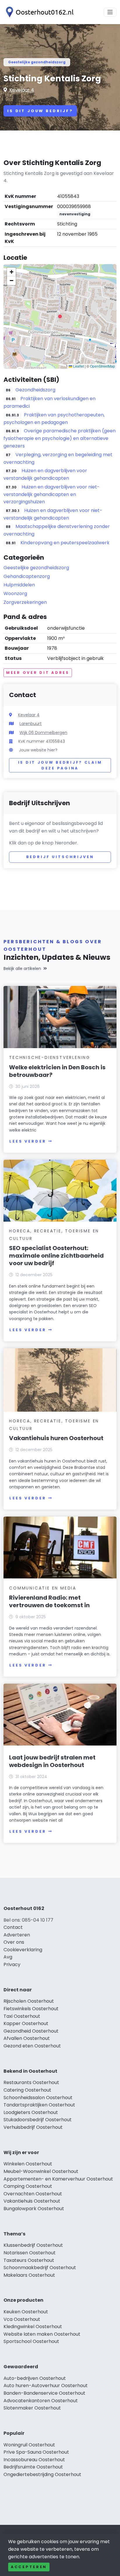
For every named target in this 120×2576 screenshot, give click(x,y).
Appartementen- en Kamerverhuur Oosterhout (58, 2179)
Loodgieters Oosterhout (31, 2112)
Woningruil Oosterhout (29, 2445)
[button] (60, 316)
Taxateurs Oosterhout (29, 2260)
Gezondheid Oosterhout (31, 2031)
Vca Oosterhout (22, 2319)
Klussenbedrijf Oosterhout (33, 2245)
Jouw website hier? (38, 750)
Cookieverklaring (23, 1950)
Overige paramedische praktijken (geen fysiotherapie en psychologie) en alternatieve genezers (60, 438)
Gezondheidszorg (35, 390)
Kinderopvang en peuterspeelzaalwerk (65, 543)
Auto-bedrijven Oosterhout (35, 2378)
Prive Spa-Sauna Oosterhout (36, 2452)
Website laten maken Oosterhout (42, 2334)
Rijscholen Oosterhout (29, 2001)
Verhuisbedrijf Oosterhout (33, 2127)
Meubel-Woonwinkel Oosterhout (41, 2171)
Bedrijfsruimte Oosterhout (33, 2467)
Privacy (12, 1964)
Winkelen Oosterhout (28, 2164)
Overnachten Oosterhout (33, 2194)
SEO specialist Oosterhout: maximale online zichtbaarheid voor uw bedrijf (56, 1256)
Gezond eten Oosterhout (32, 2046)
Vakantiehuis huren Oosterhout (56, 1438)
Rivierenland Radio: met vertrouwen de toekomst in (49, 1601)
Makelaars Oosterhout (29, 2275)
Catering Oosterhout (27, 2090)
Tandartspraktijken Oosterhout (39, 2105)
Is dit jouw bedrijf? (40, 111)
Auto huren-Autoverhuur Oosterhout (46, 2386)
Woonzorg (15, 594)
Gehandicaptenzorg (27, 576)
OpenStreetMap (103, 366)
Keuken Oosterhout (26, 2312)
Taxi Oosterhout (22, 2016)
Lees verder (28, 1141)
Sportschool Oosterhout (31, 2341)
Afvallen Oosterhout (27, 2038)
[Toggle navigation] (110, 12)
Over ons (14, 1942)
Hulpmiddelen (19, 585)
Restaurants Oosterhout (31, 2082)
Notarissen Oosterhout (30, 2253)
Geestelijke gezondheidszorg (37, 62)
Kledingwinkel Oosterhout (33, 2327)
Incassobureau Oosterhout (34, 2460)
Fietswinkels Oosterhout (31, 2009)
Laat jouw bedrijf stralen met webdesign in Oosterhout (52, 1761)
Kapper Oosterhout (26, 2023)
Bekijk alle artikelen (22, 969)
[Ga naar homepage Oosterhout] (38, 12)
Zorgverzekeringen (25, 602)
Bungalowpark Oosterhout (34, 2209)
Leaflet (78, 366)
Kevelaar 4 (22, 90)
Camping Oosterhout (28, 2186)
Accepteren (29, 2567)
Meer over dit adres (38, 673)
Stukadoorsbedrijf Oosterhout (38, 2120)
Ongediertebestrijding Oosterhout (42, 2474)
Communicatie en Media (43, 1588)
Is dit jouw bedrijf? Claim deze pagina (60, 765)
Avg (8, 1957)
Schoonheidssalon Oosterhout (38, 2098)
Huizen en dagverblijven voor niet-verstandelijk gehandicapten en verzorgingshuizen (52, 494)
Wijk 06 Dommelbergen (43, 733)
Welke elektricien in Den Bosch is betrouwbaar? (57, 1071)
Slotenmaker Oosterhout (32, 2408)
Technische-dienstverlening (50, 1057)
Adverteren (17, 1935)
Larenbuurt (31, 724)
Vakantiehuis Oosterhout (32, 2201)
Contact (13, 1927)
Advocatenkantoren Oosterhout (41, 2401)
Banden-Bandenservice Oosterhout (44, 2393)
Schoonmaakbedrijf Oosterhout (40, 2268)
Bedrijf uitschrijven (60, 857)
